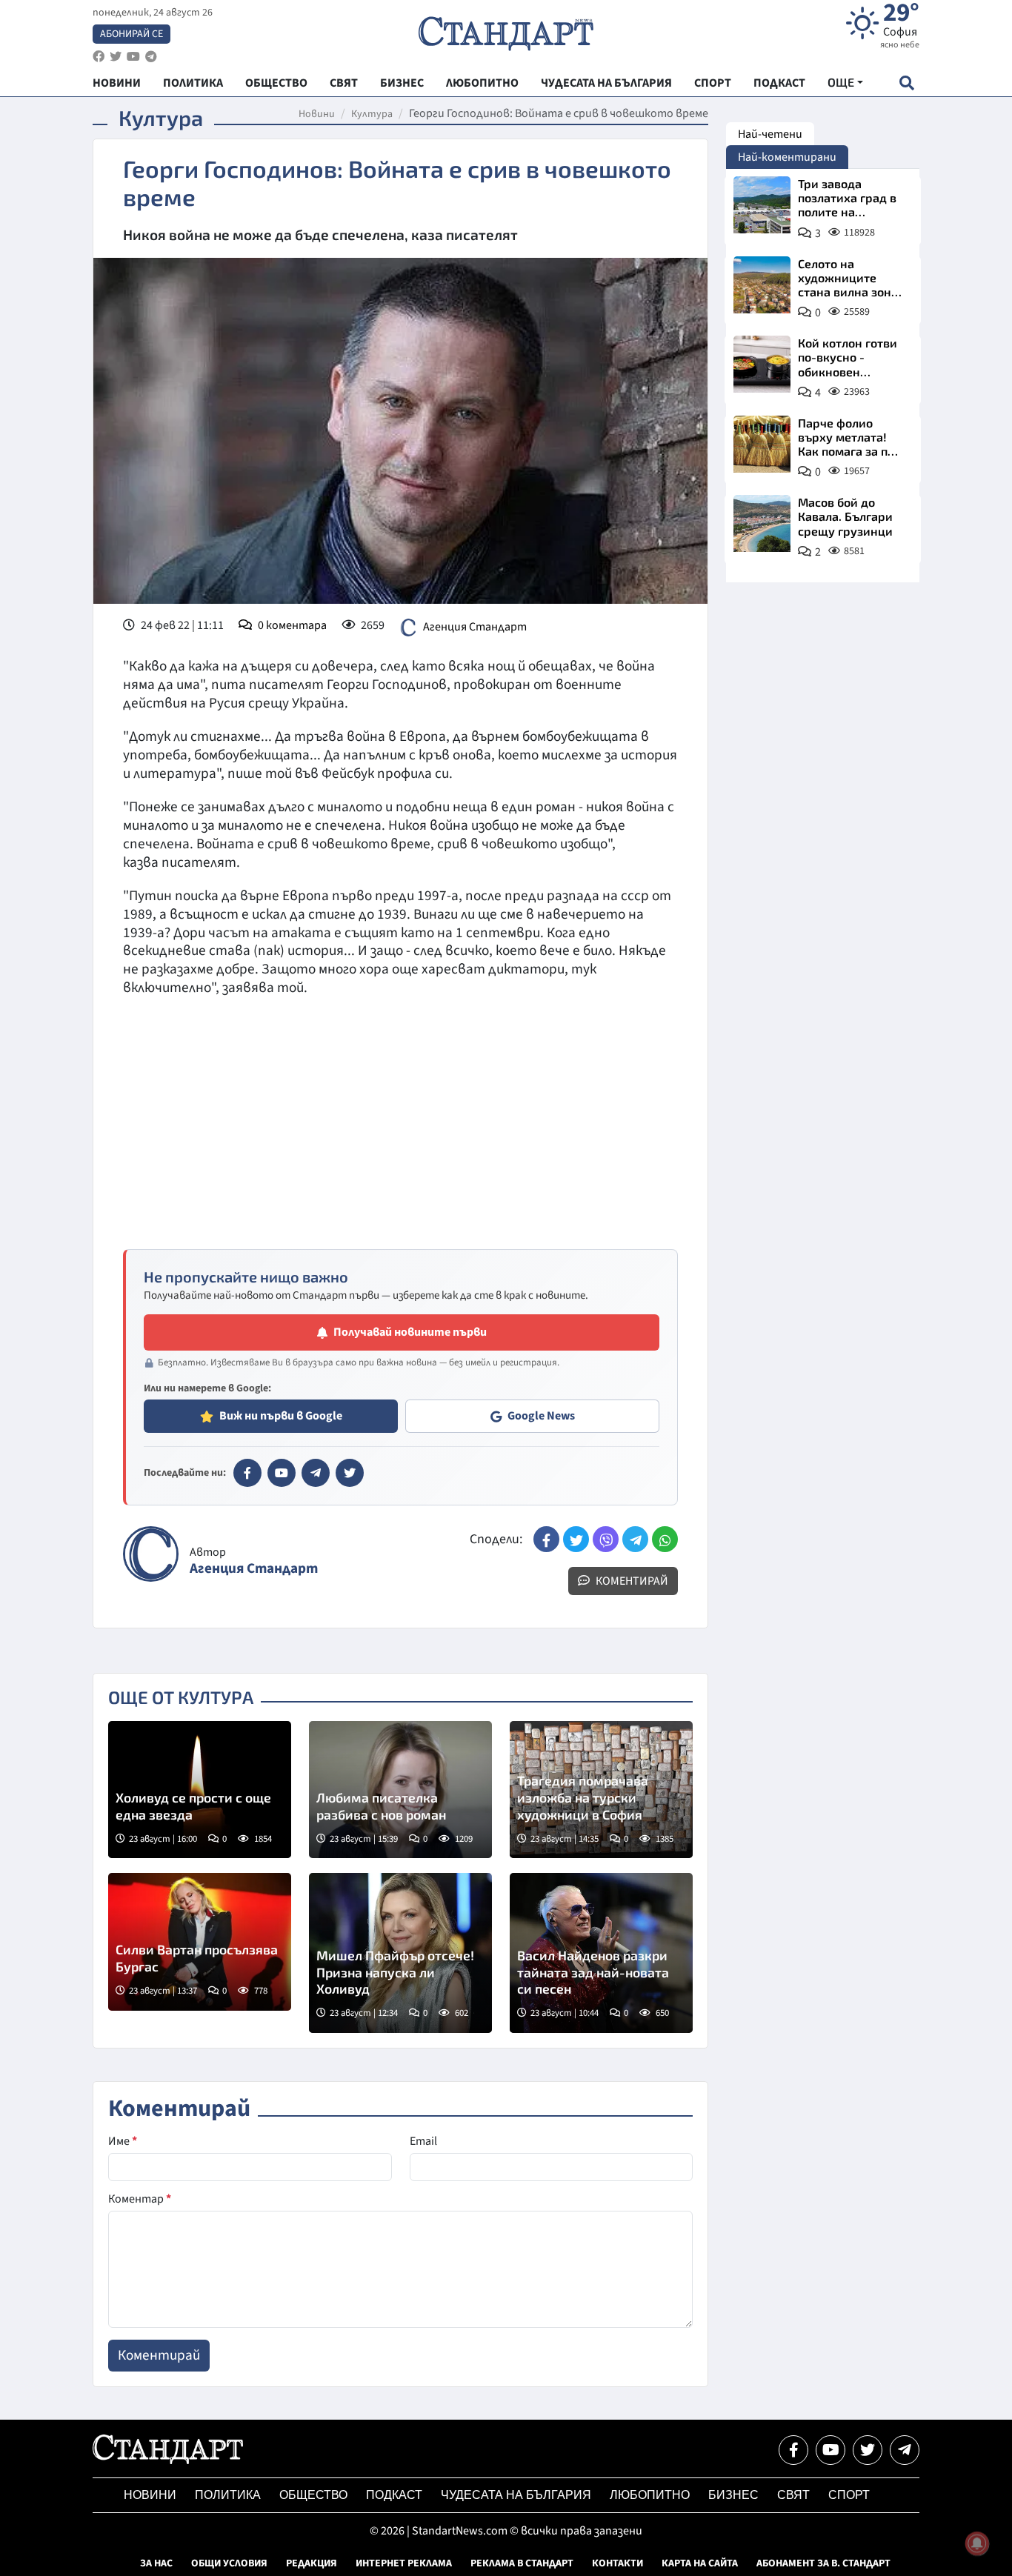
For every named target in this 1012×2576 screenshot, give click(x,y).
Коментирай (631, 1581)
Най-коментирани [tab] (787, 157)
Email (423, 2141)
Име (123, 2141)
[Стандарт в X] (350, 1473)
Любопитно (650, 2495)
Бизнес (733, 2495)
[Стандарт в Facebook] (247, 1473)
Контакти (617, 2563)
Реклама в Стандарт (522, 2563)
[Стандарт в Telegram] (316, 1473)
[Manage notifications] (977, 2543)
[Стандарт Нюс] (168, 2460)
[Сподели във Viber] (606, 1539)
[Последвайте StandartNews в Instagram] (116, 57)
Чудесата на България (516, 2495)
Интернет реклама (404, 2563)
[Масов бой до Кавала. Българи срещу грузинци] (762, 523)
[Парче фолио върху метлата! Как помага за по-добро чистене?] (762, 444)
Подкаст (394, 2495)
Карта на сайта (700, 2563)
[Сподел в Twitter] (576, 1539)
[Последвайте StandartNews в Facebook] (99, 57)
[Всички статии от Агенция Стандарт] (151, 1554)
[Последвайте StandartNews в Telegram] (151, 57)
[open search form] (906, 83)
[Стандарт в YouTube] (282, 1473)
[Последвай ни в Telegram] (905, 2450)
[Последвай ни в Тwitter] (868, 2450)
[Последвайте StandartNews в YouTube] (133, 57)
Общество (313, 2495)
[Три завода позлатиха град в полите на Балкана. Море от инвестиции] (762, 205)
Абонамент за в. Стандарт (823, 2563)
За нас (156, 2563)
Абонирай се (132, 34)
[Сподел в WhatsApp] (665, 1539)
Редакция (312, 2563)
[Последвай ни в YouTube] (830, 2450)
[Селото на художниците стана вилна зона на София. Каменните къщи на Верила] (762, 285)
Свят (793, 2495)
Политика (228, 2495)
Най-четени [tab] (770, 134)
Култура (372, 114)
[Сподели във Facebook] (546, 1539)
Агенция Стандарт (475, 627)
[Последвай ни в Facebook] (793, 2450)
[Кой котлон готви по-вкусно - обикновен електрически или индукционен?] (762, 364)
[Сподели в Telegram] (635, 1539)
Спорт (849, 2495)
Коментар (140, 2199)
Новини (317, 114)
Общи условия (229, 2563)
